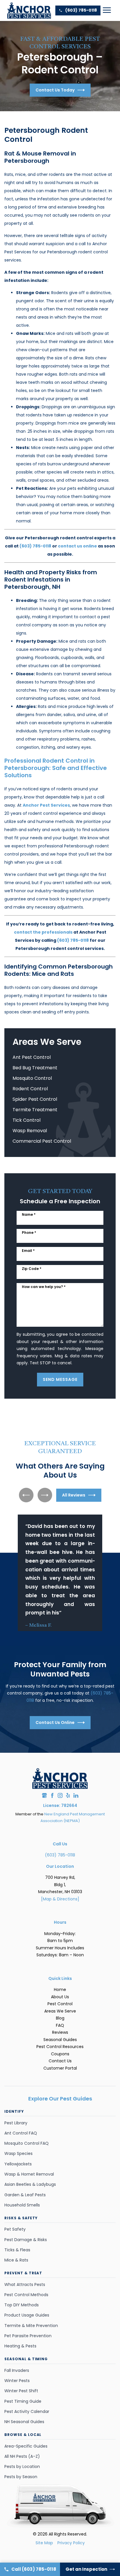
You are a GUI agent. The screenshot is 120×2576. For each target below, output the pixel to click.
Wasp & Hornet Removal (29, 2174)
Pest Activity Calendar (27, 2411)
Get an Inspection (86, 2569)
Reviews (60, 2032)
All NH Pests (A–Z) (22, 2456)
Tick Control (27, 1120)
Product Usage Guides (27, 2315)
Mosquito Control (32, 1078)
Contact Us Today (55, 90)
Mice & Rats (16, 2260)
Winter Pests (17, 2381)
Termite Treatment (35, 1110)
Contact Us (60, 2061)
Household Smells (22, 2205)
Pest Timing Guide (23, 2401)
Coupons (60, 2054)
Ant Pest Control (32, 1057)
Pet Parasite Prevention (28, 2336)
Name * (29, 1214)
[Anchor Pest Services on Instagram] (60, 1795)
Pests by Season (21, 2477)
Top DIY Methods (22, 2305)
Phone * (29, 1233)
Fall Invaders (17, 2370)
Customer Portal (60, 2068)
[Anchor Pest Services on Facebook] (52, 1795)
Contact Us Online (55, 1722)
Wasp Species (18, 2153)
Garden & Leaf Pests (25, 2195)
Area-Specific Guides (26, 2446)
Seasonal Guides (60, 2040)
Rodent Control (30, 1089)
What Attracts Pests (25, 2285)
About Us (60, 1997)
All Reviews (74, 1495)
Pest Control (60, 2004)
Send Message (60, 1379)
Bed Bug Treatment (35, 1068)
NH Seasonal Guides (24, 2422)
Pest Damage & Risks (26, 2240)
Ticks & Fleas (17, 2250)
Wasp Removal (30, 1131)
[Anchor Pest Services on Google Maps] (44, 1795)
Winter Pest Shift (21, 2391)
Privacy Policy (71, 2543)
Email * (28, 1251)
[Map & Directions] (60, 1899)
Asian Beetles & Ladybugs (30, 2184)
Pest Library (16, 2123)
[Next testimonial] (45, 1495)
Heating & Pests (20, 2346)
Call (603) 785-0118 (34, 2569)
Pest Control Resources (60, 2047)
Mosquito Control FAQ (27, 2143)
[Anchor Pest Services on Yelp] (68, 1795)
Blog (60, 2018)
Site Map (44, 2543)
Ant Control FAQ (21, 2133)
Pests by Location (22, 2467)
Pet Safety (15, 2229)
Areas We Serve (60, 2011)
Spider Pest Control (35, 1099)
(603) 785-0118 (81, 10)
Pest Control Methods (26, 2295)
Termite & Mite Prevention (31, 2326)
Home (60, 1990)
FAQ (60, 2025)
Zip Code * (32, 1269)
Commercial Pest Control (42, 1141)
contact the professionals (43, 932)
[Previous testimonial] (26, 1495)
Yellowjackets (18, 2164)
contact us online (77, 546)
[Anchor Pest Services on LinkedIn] (76, 1795)
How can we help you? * (44, 1287)
